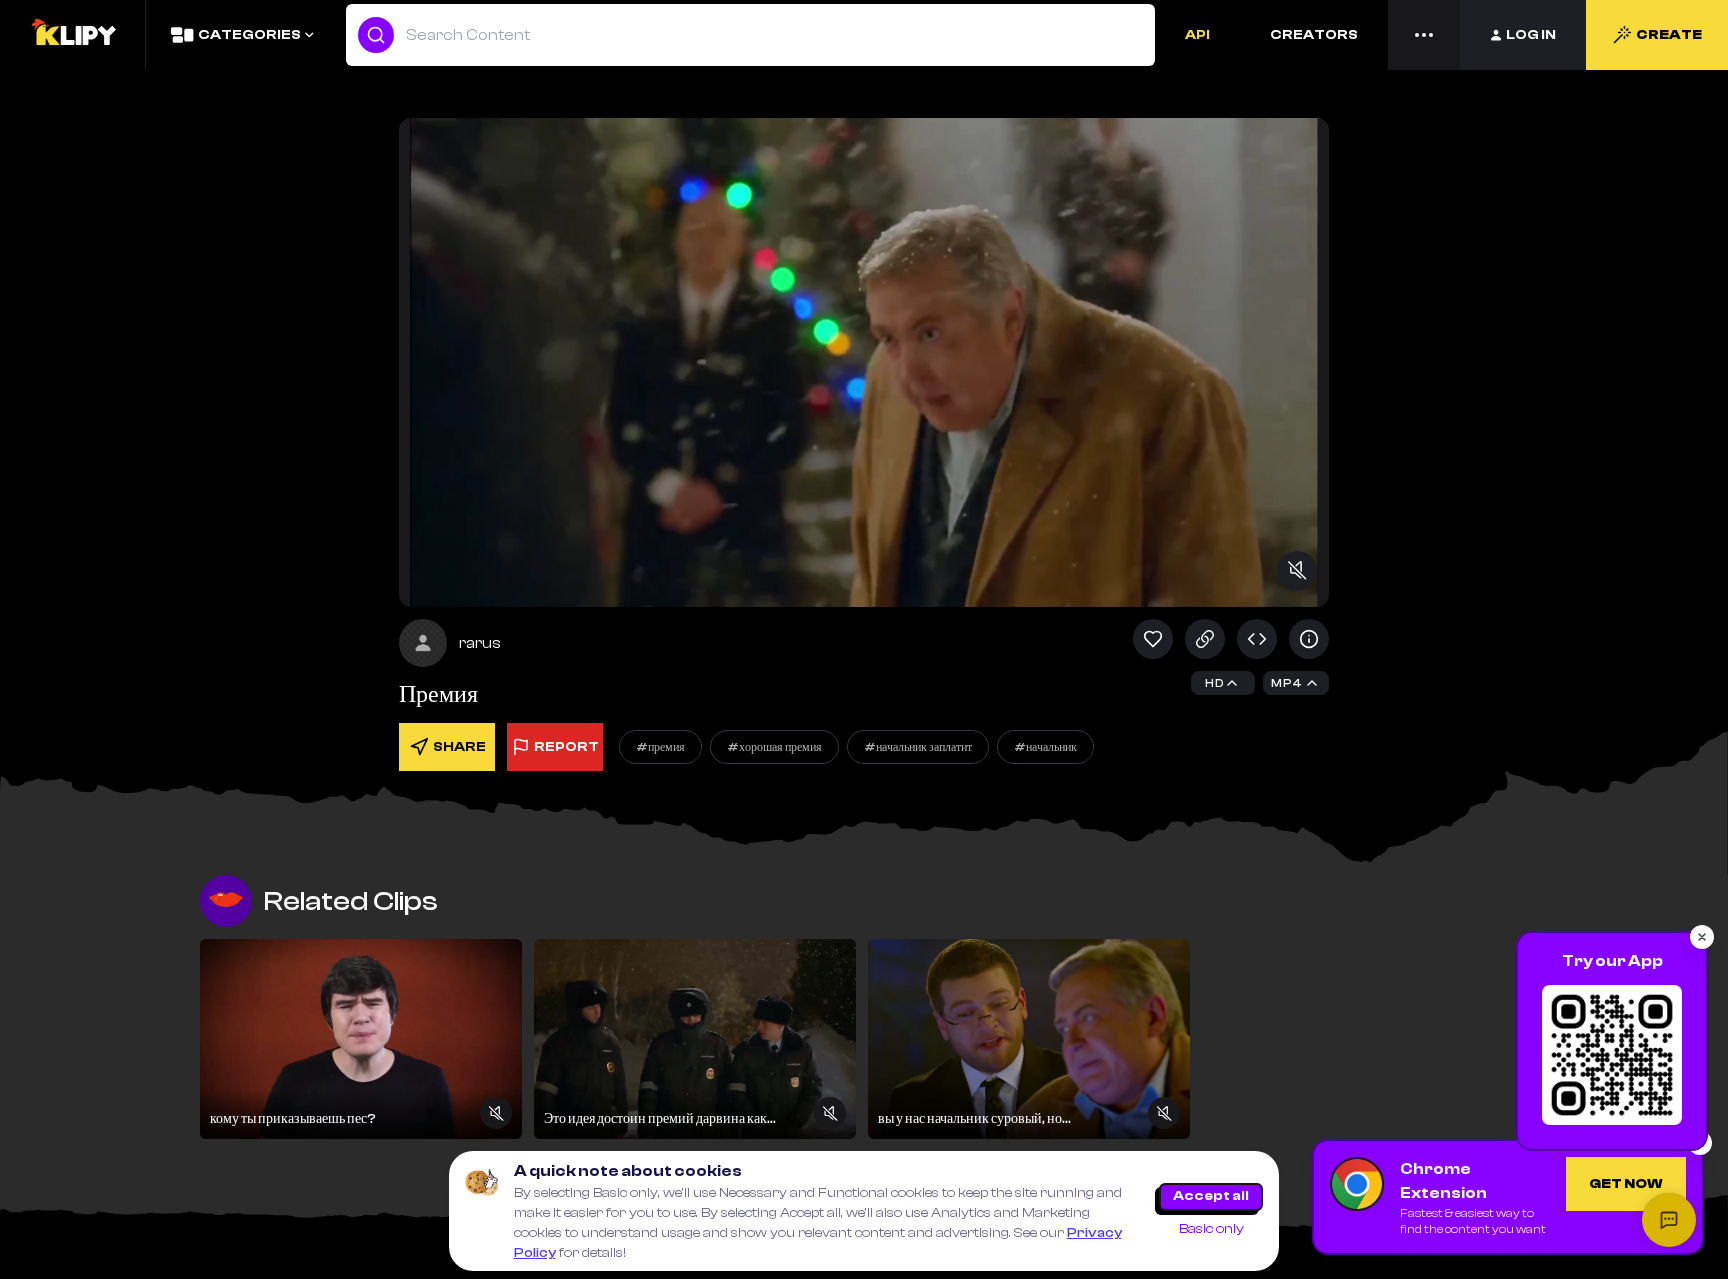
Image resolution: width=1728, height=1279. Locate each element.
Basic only (1211, 1229)
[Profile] (423, 643)
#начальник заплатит (918, 747)
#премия (660, 747)
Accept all (1211, 1196)
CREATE (1669, 35)
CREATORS (1314, 35)
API (1197, 35)
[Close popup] (1702, 937)
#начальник (1045, 747)
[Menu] (1424, 35)
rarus (480, 643)
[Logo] (73, 35)
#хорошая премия (774, 747)
